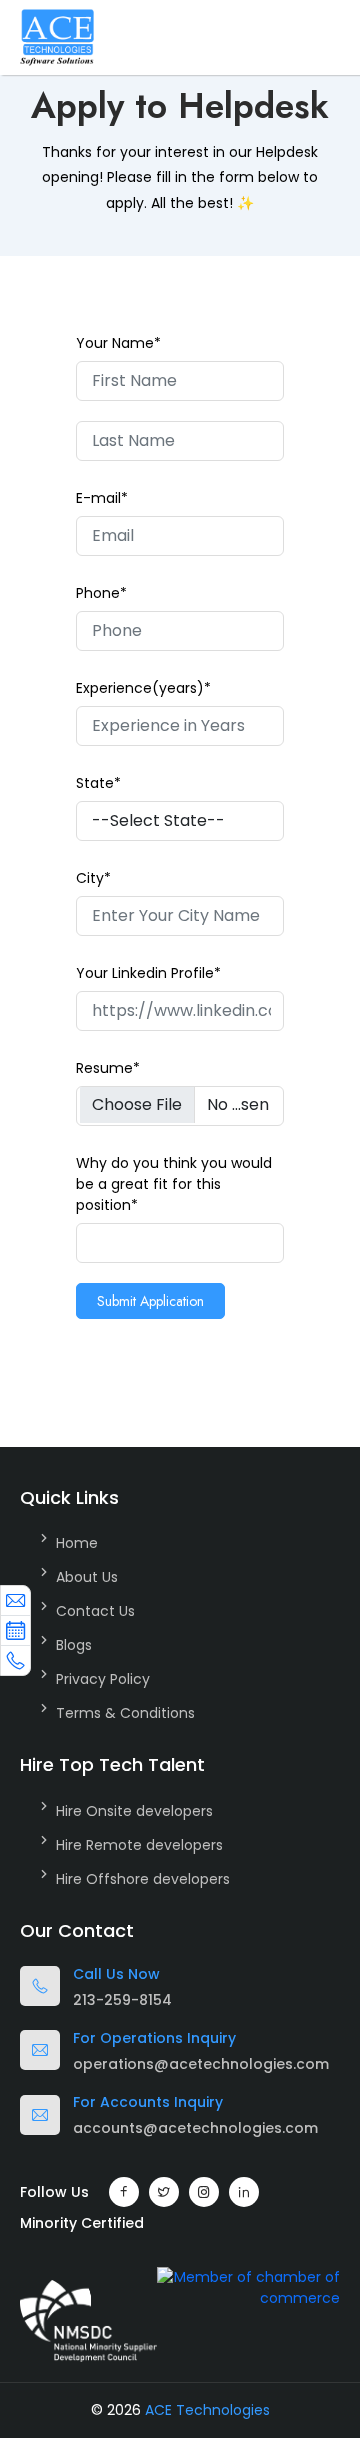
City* (93, 878)
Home (77, 1543)
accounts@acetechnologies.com (195, 2128)
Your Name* (118, 343)
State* (98, 783)
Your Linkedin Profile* (148, 973)
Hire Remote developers (139, 1845)
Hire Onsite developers (134, 1811)
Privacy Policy (103, 1679)
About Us (87, 1577)
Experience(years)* (143, 688)
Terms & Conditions (125, 1713)
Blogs (74, 1645)
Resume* (108, 1068)
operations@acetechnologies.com (201, 2064)
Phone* (101, 593)
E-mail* (102, 498)
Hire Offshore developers (143, 1879)
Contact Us (95, 1611)
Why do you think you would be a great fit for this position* (174, 1184)
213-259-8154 (122, 2000)
